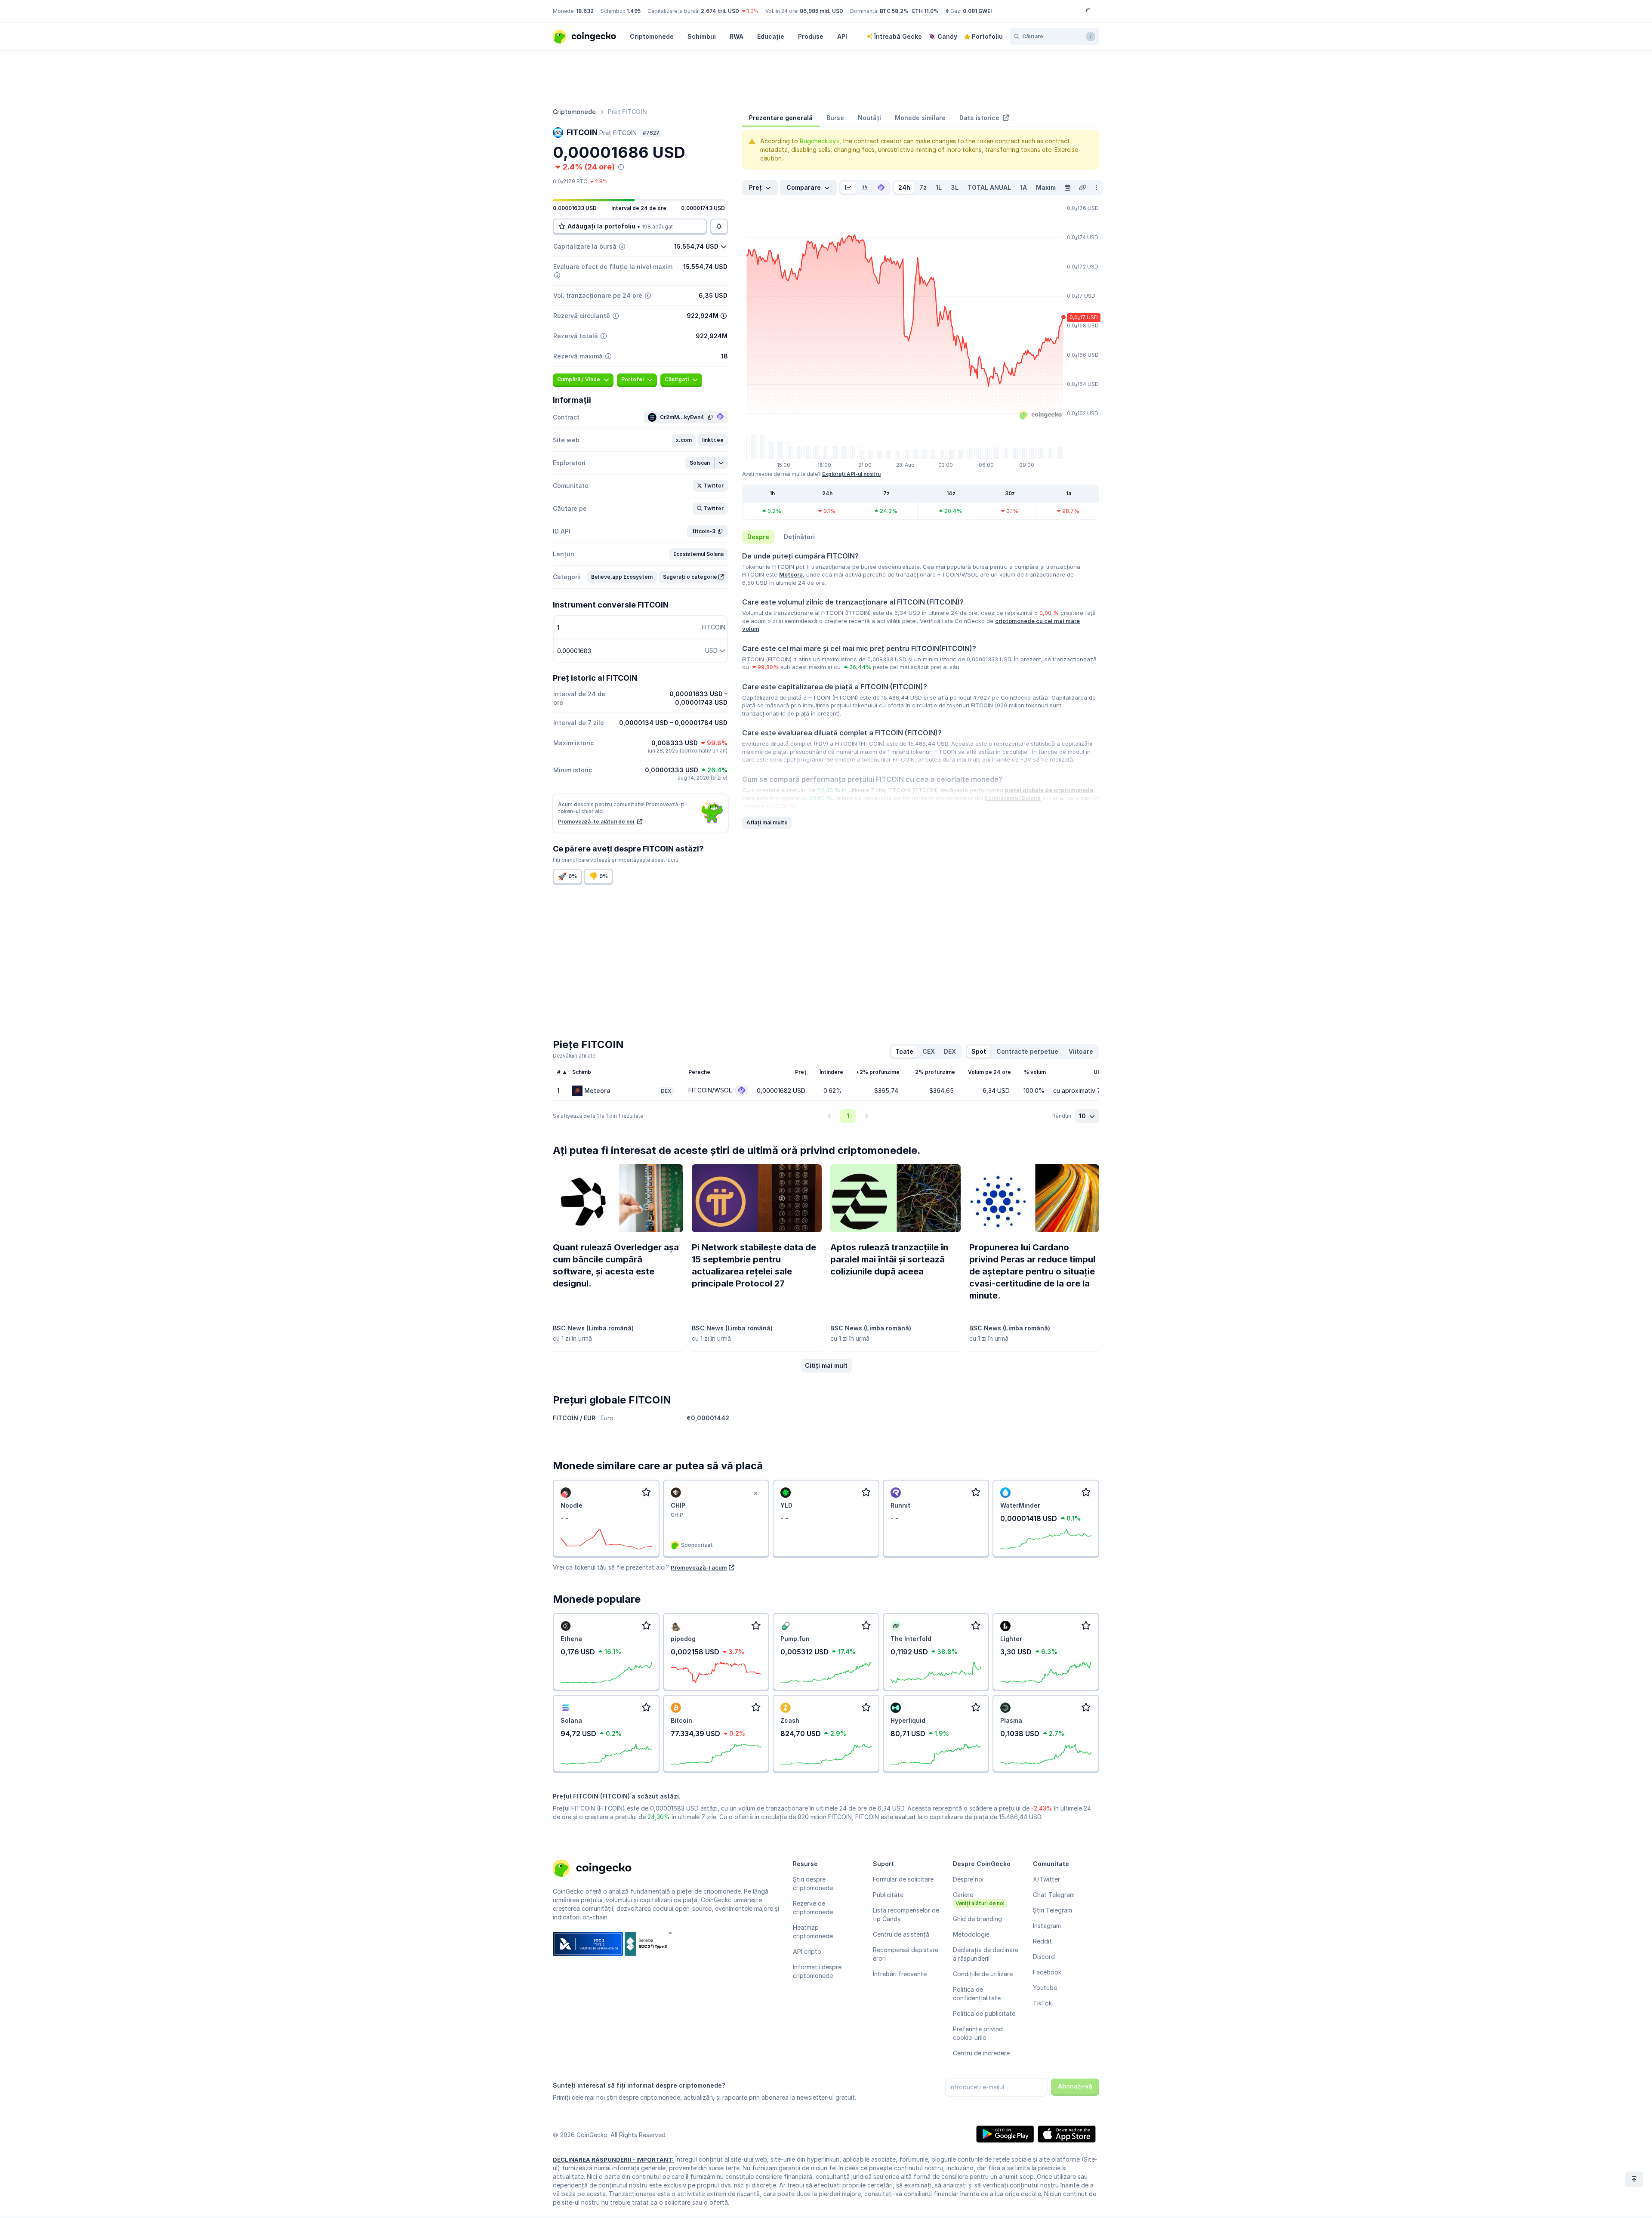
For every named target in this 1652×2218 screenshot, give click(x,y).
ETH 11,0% (925, 11)
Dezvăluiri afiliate (574, 1056)
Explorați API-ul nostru (851, 474)
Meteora (791, 574)
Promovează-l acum (699, 1567)
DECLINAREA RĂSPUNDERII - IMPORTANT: (613, 2159)
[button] (684, 440)
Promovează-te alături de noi (597, 822)
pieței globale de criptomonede (1049, 790)
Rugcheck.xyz (820, 141)
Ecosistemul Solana (1013, 798)
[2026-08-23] (1067, 188)
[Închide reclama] (755, 1493)
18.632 (585, 11)
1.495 (633, 11)
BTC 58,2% (894, 11)
